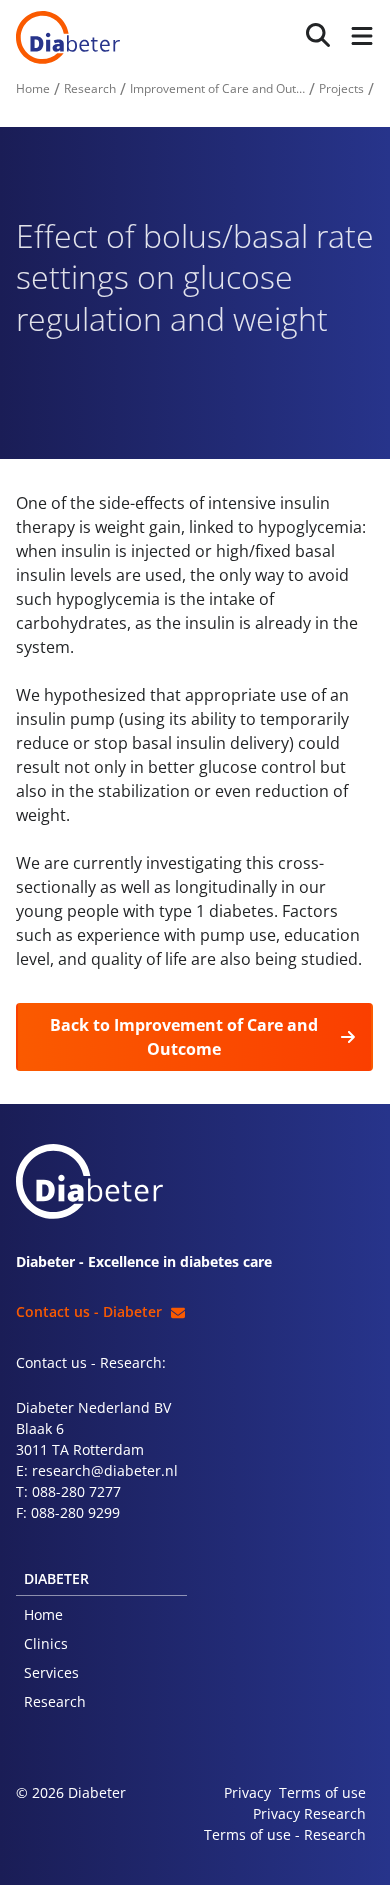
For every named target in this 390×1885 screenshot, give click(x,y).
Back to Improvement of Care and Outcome (184, 1037)
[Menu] (358, 37)
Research (55, 1701)
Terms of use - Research (285, 1834)
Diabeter (68, 37)
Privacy (247, 1792)
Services (51, 1672)
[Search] (318, 35)
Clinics (46, 1643)
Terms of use (322, 1792)
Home (43, 1614)
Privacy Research (309, 1813)
